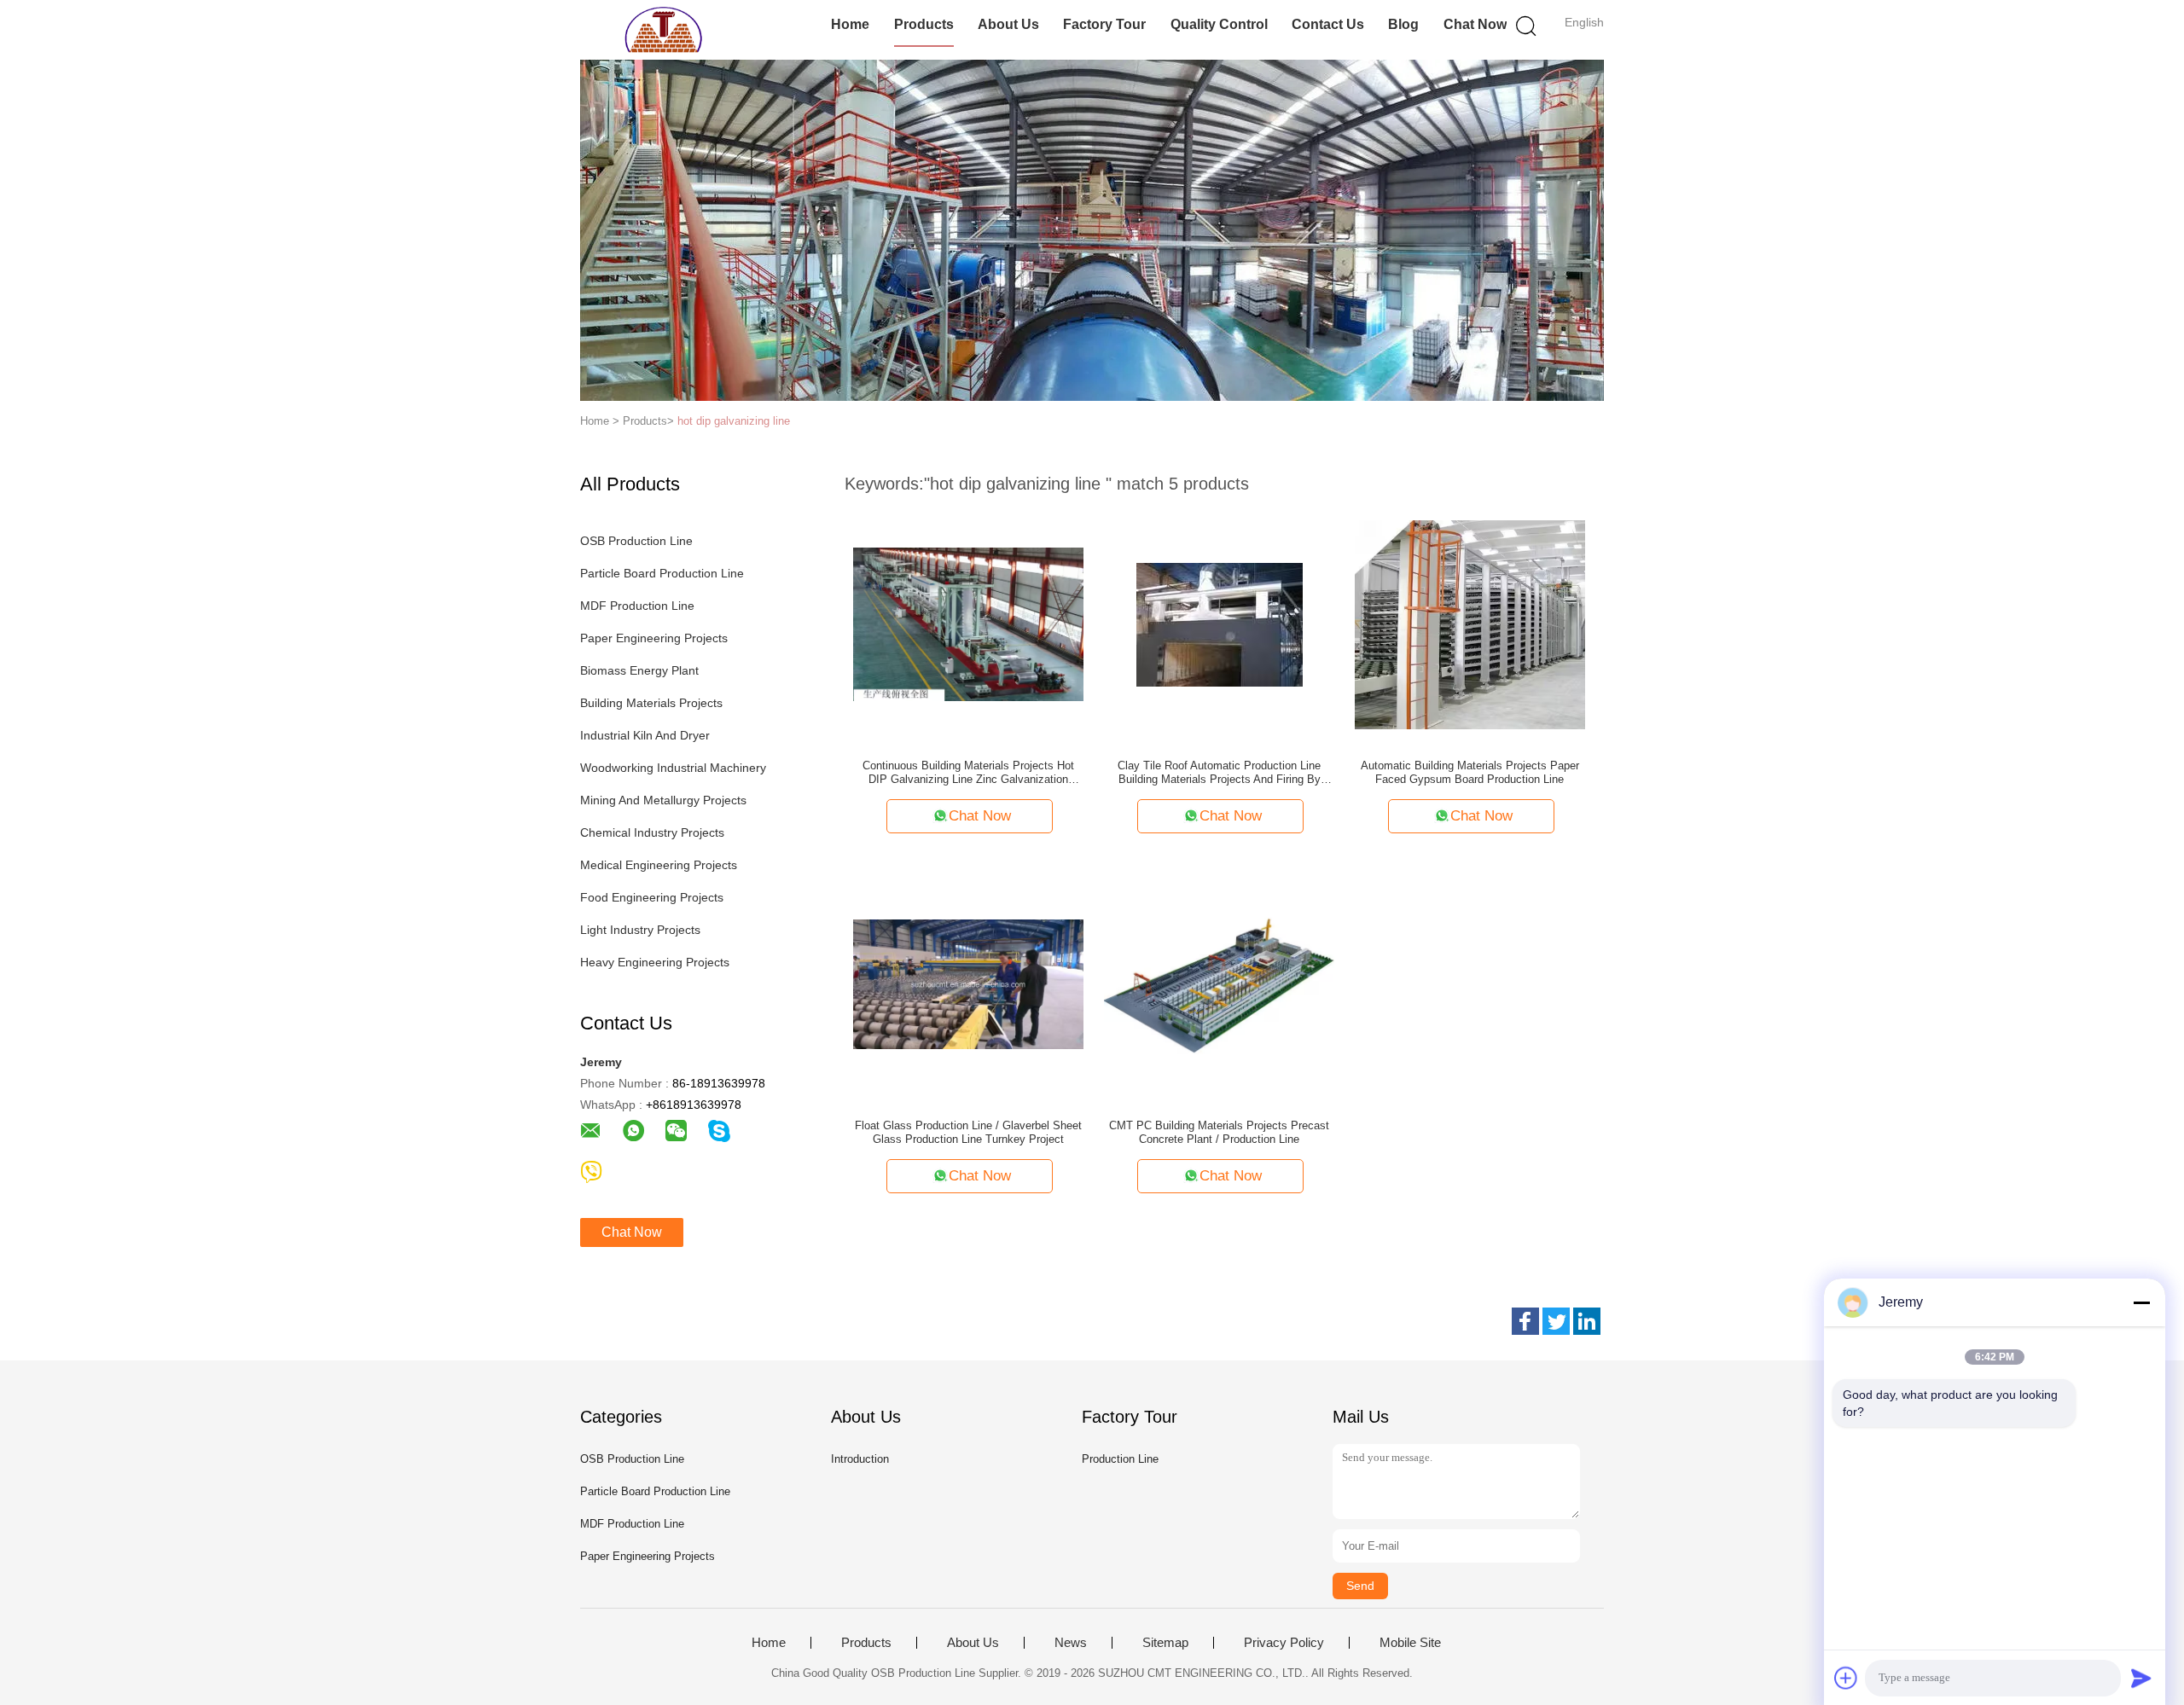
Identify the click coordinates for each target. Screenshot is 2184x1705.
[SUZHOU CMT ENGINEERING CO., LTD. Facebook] (1525, 1321)
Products (924, 24)
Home (850, 24)
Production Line (1120, 1459)
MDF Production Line (637, 606)
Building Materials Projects (651, 703)
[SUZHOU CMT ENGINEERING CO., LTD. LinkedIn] (1587, 1321)
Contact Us (1328, 24)
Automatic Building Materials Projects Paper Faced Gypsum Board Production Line (1470, 772)
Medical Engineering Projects (659, 865)
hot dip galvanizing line (734, 421)
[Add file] (1846, 1678)
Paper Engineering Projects (654, 638)
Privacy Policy (1284, 1643)
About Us (1008, 24)
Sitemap (1165, 1643)
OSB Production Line (636, 541)
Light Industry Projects (640, 930)
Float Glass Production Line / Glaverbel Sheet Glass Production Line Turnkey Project (968, 1132)
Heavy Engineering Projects (655, 962)
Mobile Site (1410, 1643)
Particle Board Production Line (662, 573)
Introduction (860, 1459)
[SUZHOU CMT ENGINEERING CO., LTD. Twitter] (1556, 1321)
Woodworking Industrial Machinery (673, 768)
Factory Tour (1104, 24)
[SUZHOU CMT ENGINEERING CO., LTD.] (663, 30)
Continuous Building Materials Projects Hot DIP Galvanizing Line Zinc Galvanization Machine (968, 773)
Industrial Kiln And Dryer (645, 735)
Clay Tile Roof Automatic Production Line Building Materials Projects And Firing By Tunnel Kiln (1219, 773)
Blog (1403, 24)
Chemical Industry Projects (652, 832)
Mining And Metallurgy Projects (663, 800)
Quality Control (1219, 24)
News (1071, 1643)
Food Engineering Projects (652, 897)
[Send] (2141, 1678)
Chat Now (1475, 24)
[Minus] (2141, 1302)
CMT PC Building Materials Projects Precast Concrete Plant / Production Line (1219, 1132)
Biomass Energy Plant (639, 670)
